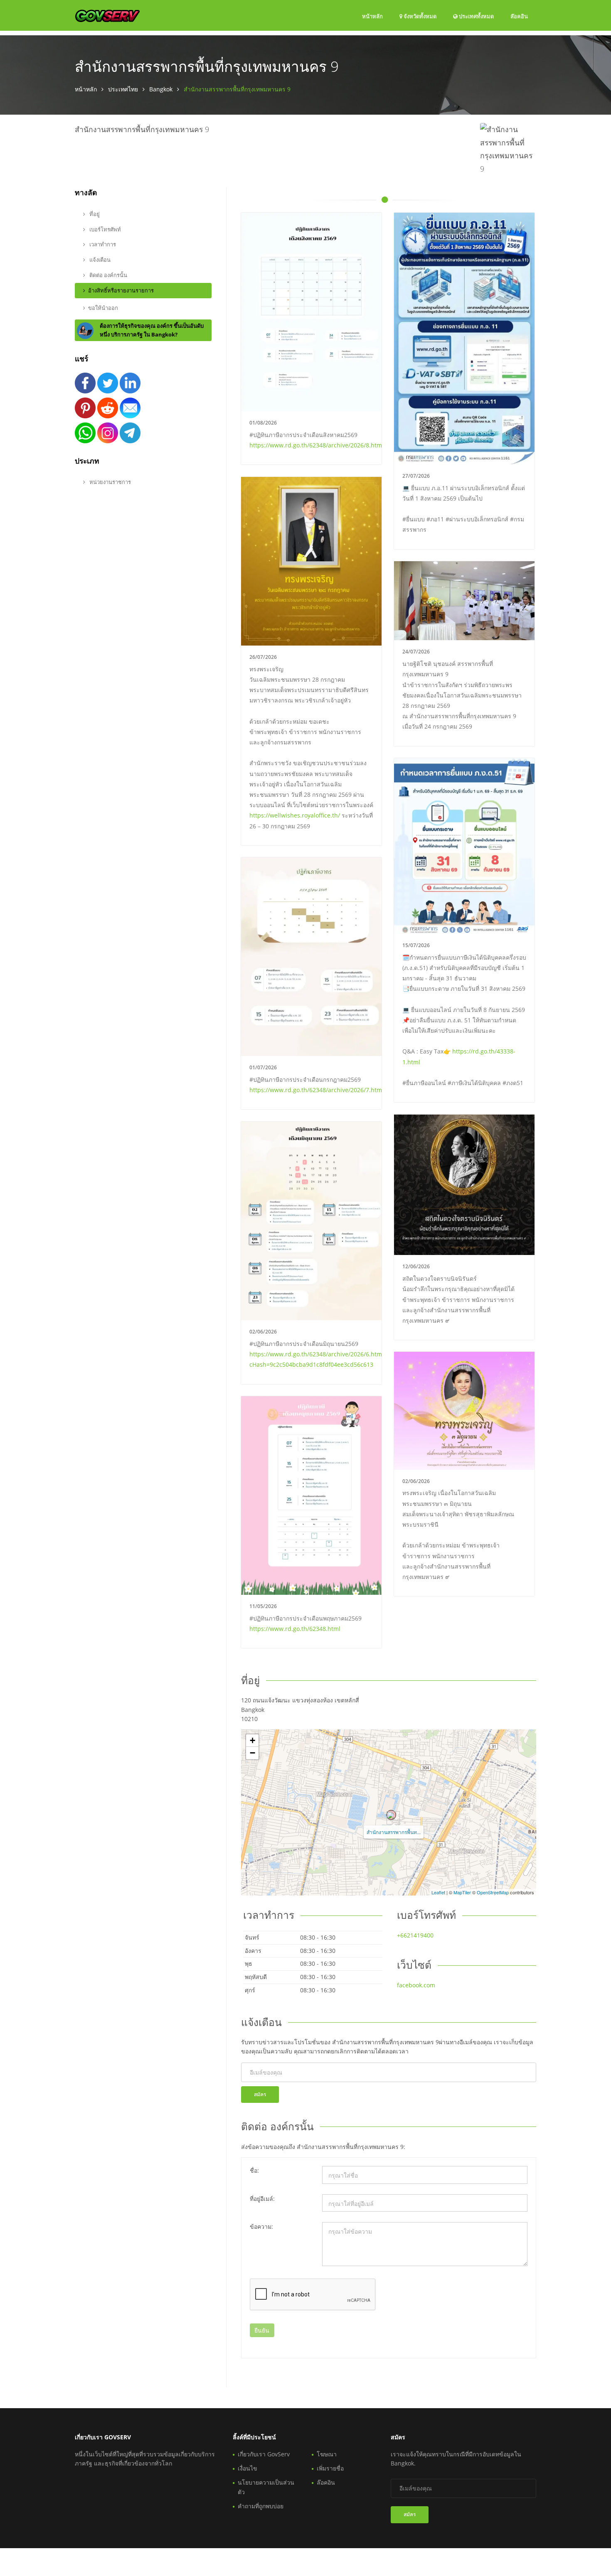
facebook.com (416, 1985)
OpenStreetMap (493, 1892)
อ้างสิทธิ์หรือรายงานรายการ (121, 290)
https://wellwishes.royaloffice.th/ (295, 815)
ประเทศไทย (123, 89)
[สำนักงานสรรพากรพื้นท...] (391, 1815)
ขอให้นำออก (103, 308)
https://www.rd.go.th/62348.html (295, 1629)
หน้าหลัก (372, 16)
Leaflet (438, 1892)
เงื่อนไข (248, 2468)
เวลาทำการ (102, 244)
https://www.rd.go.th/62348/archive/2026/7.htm (316, 1090)
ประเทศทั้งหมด (476, 16)
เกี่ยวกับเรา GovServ (264, 2454)
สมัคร (260, 2094)
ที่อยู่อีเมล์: (262, 2199)
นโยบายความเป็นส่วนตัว (266, 2487)
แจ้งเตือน (99, 260)
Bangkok (161, 89)
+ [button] (253, 1740)
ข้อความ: (261, 2226)
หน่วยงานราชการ (110, 482)
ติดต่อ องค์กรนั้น (108, 275)
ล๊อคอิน (519, 16)
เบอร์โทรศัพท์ (105, 229)
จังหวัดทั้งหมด (419, 16)
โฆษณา (327, 2454)
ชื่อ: (254, 2170)
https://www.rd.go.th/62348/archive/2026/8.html (317, 445)
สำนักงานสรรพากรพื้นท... (394, 1832)
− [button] (253, 1753)
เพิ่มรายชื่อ (330, 2468)
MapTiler (462, 1892)
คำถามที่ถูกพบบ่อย (261, 2506)
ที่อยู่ (94, 214)
